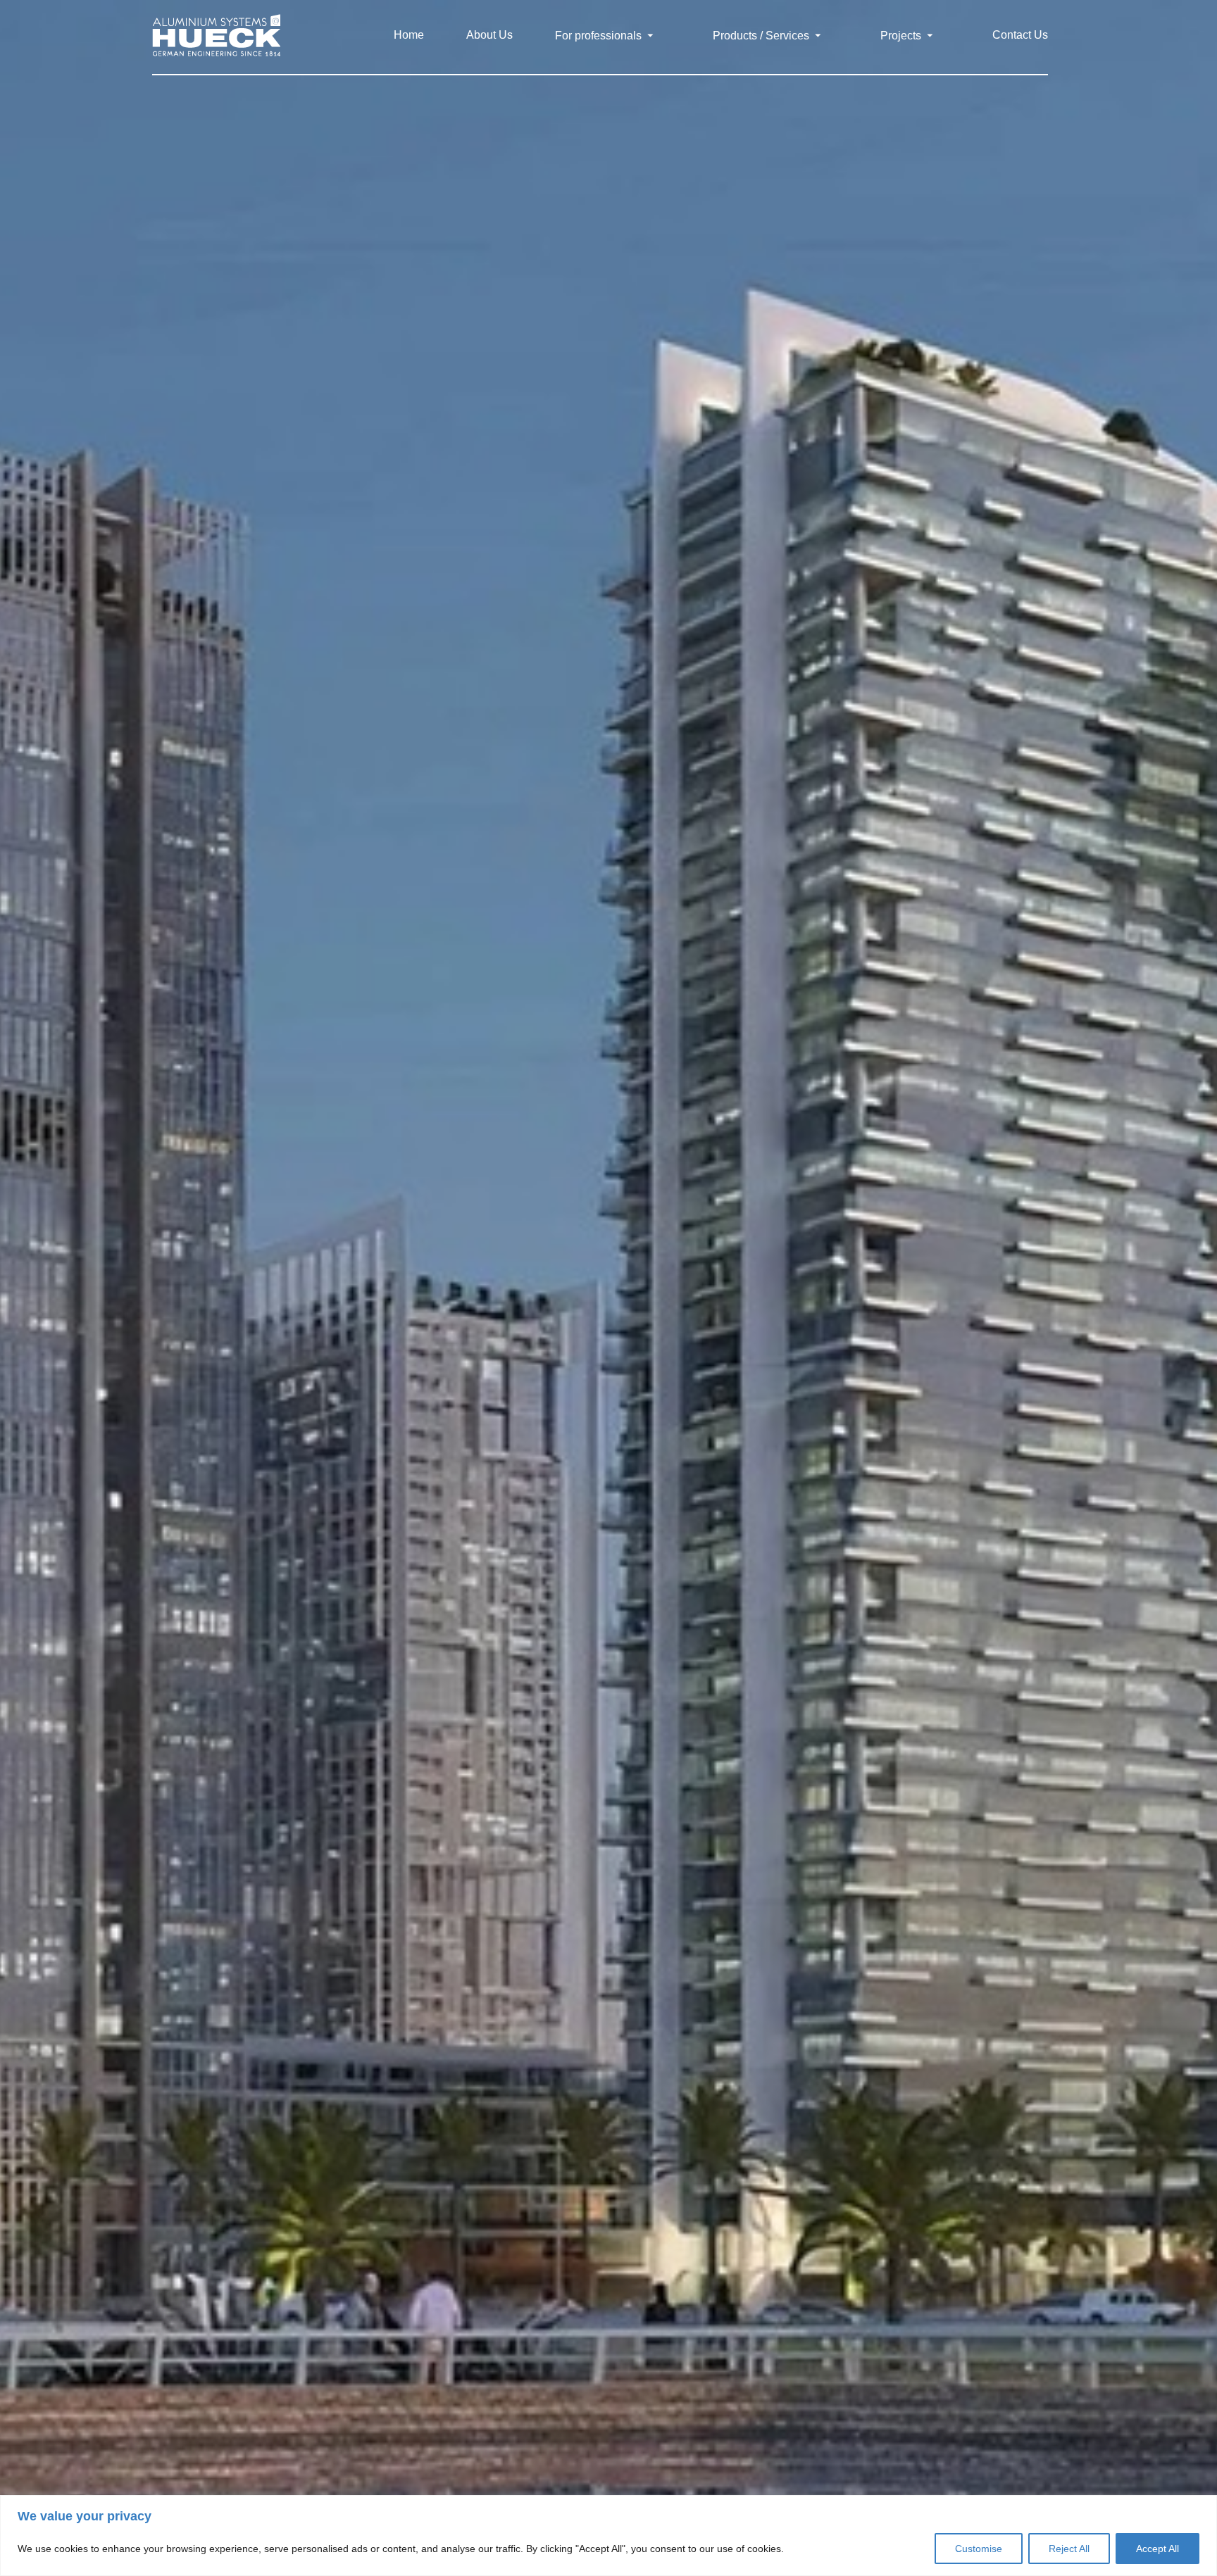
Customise (979, 2549)
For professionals (600, 36)
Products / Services (762, 36)
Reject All (1069, 2549)
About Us (489, 35)
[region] (608, 2536)
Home (409, 35)
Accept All (1157, 2549)
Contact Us (1020, 35)
